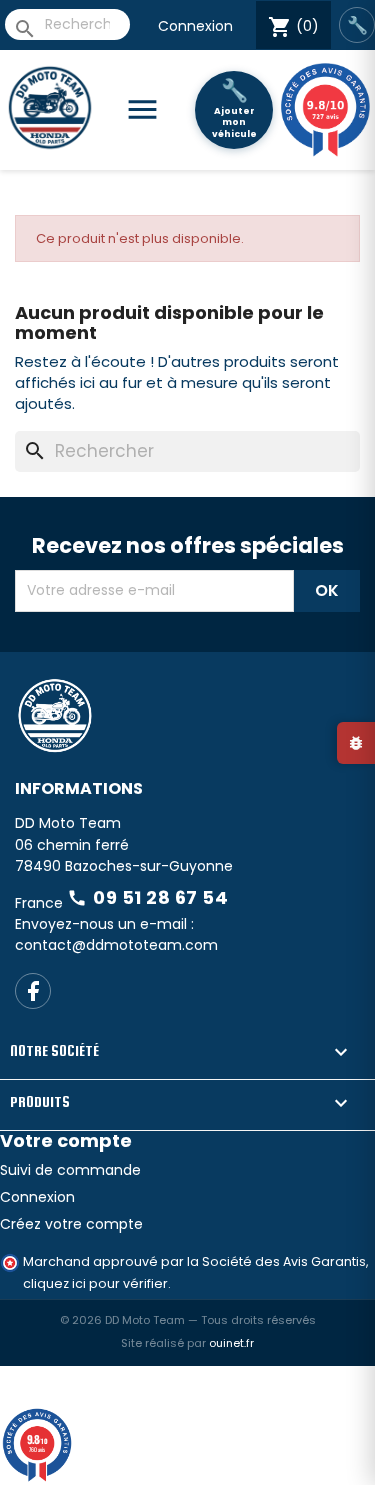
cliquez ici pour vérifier (95, 1283)
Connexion (195, 26)
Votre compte (66, 1140)
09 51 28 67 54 (147, 897)
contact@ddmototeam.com (116, 945)
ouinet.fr (231, 1343)
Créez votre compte (71, 1224)
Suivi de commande (70, 1170)
